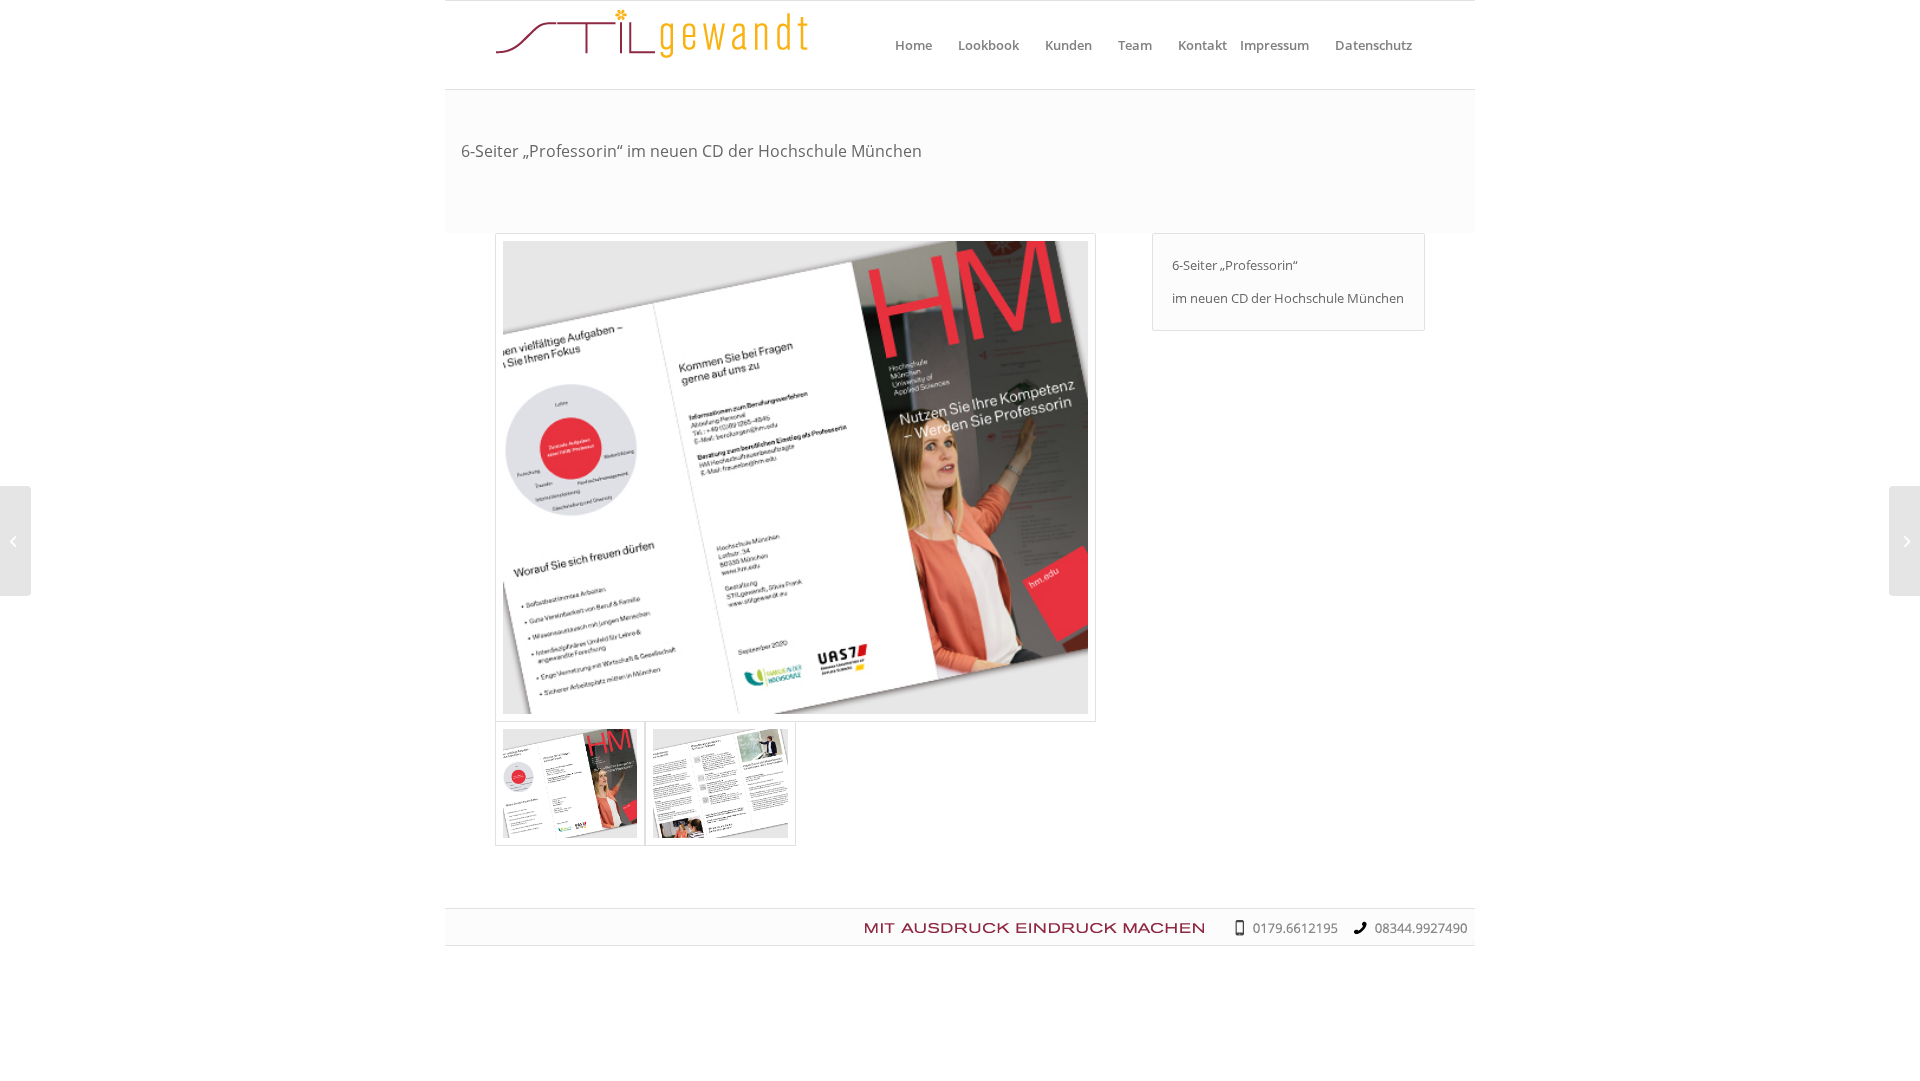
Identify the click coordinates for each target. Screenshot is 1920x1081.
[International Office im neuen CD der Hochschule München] (15, 541)
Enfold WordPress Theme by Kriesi (758, 919)
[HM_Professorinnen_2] (720, 783)
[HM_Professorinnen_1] (795, 477)
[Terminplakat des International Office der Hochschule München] (1904, 541)
